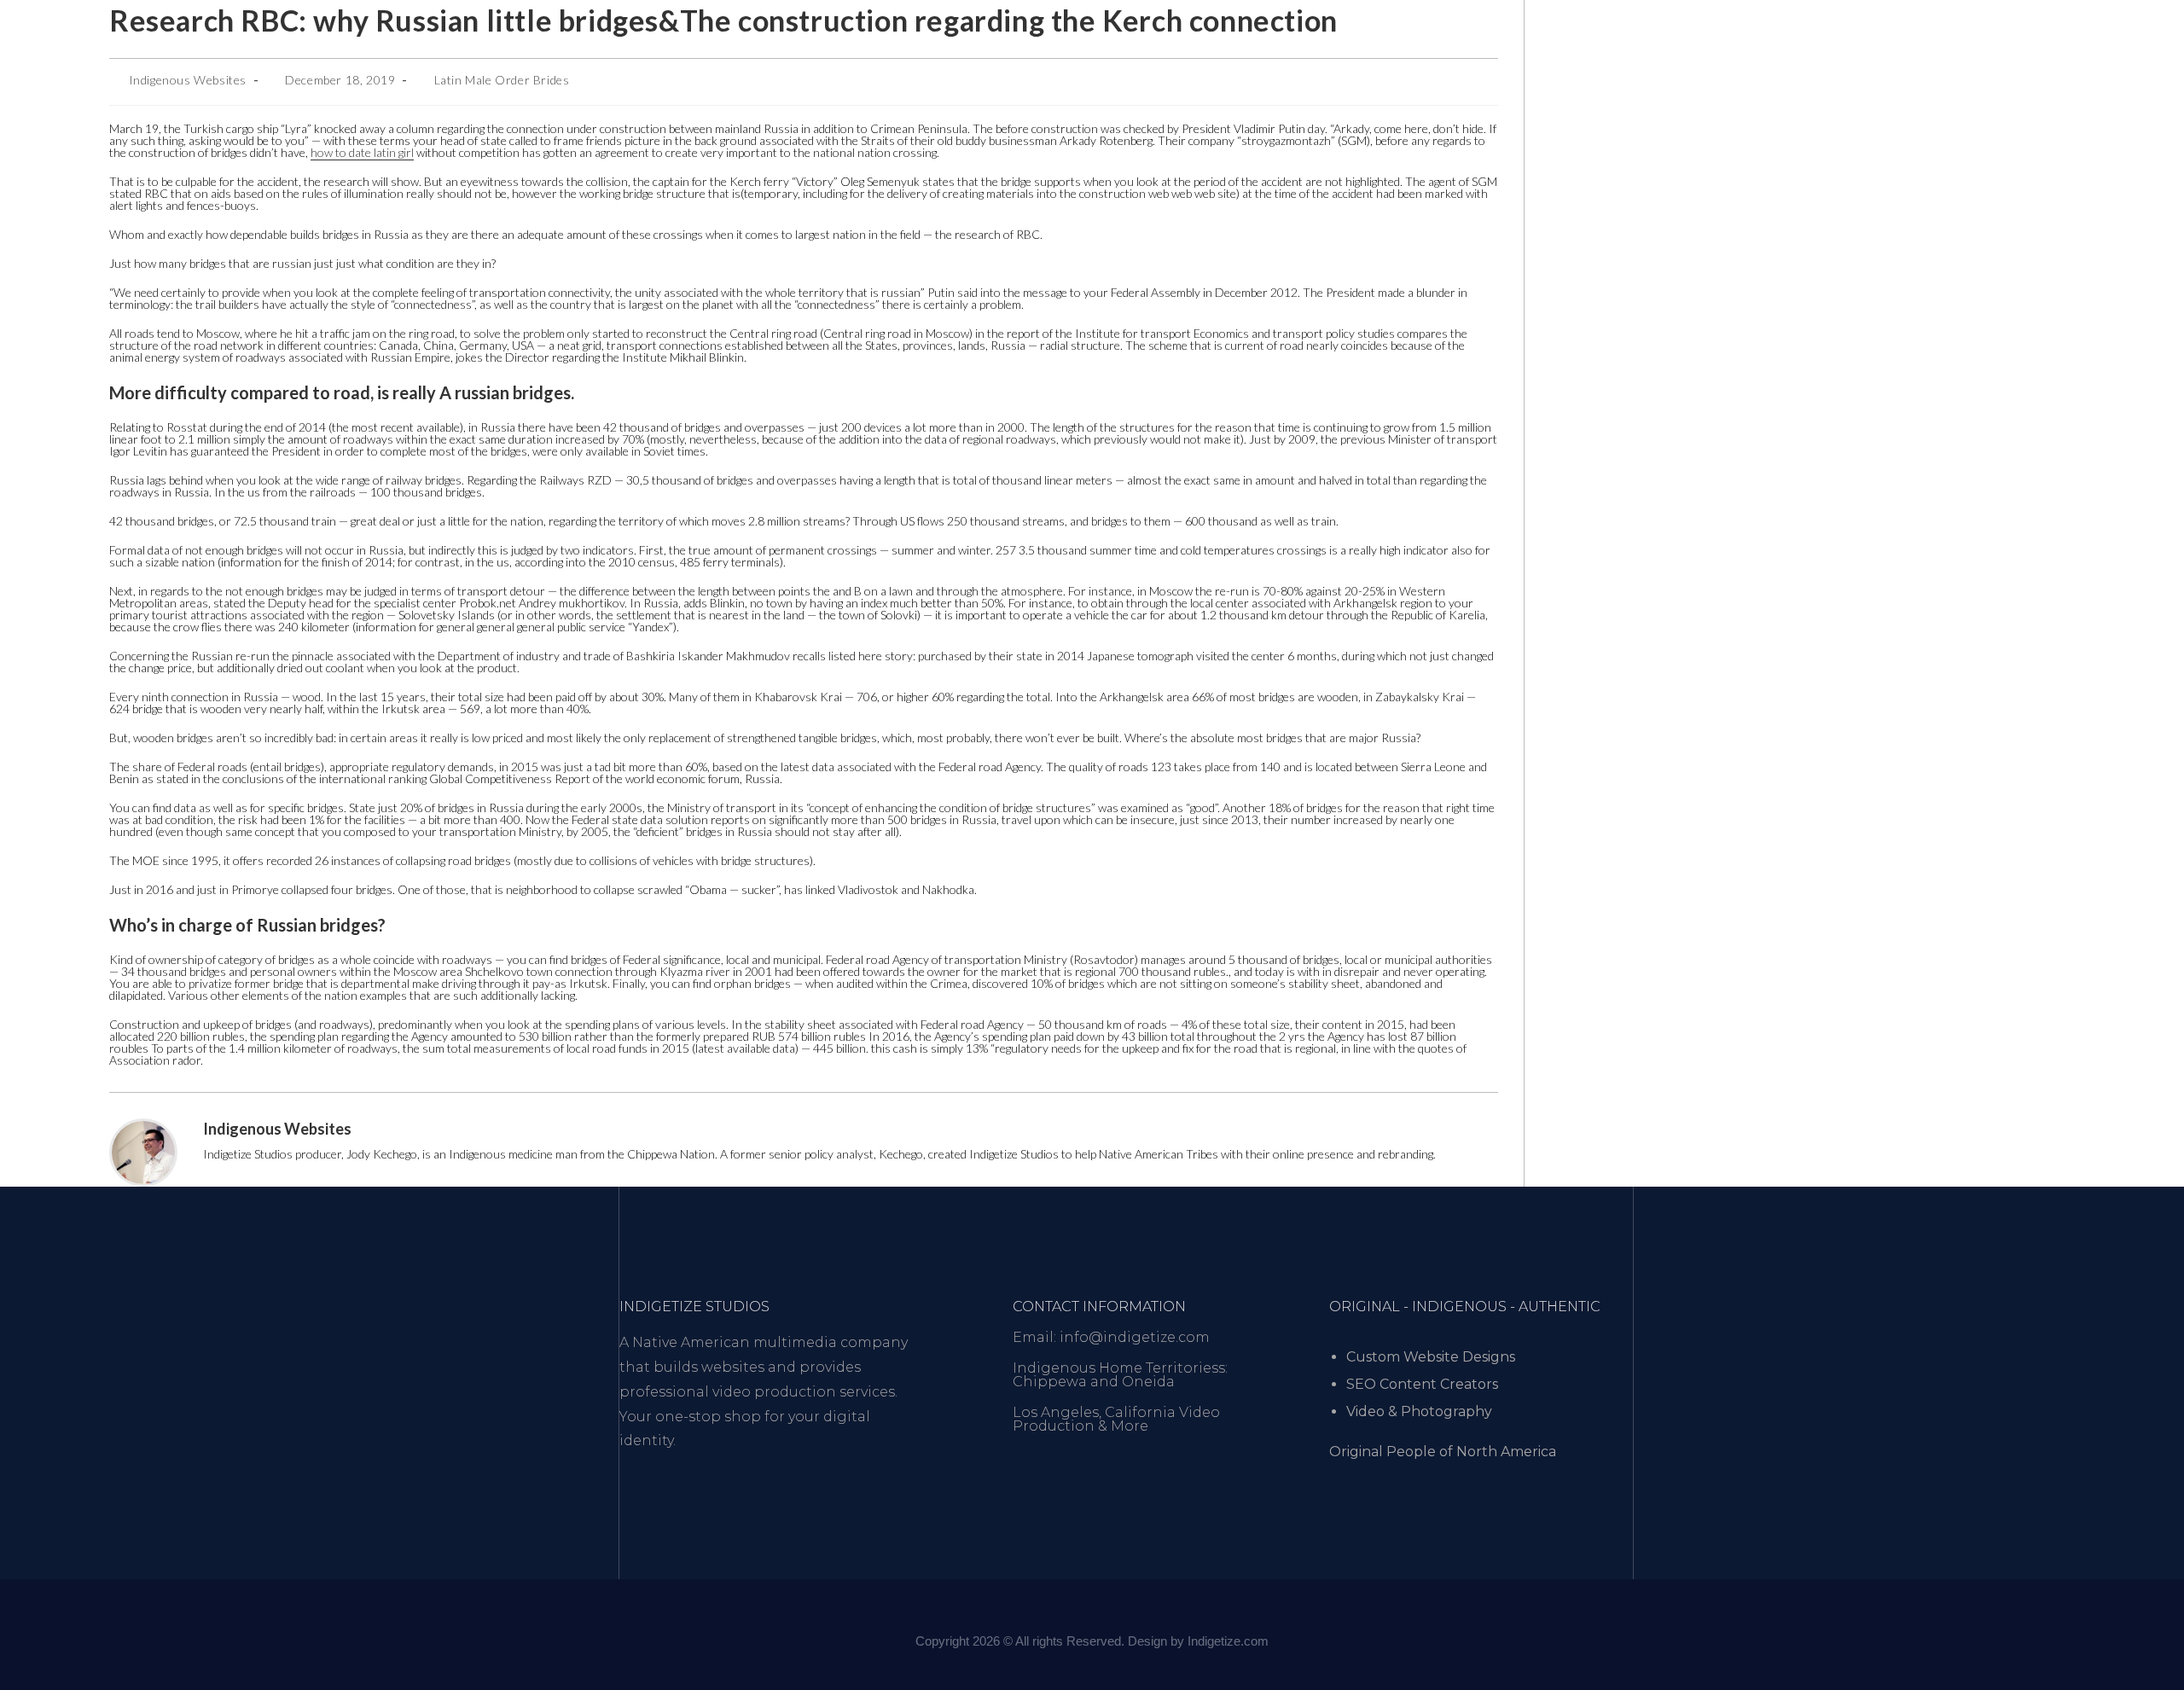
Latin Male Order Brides (502, 80)
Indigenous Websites (188, 80)
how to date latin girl (362, 152)
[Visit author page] (143, 1151)
